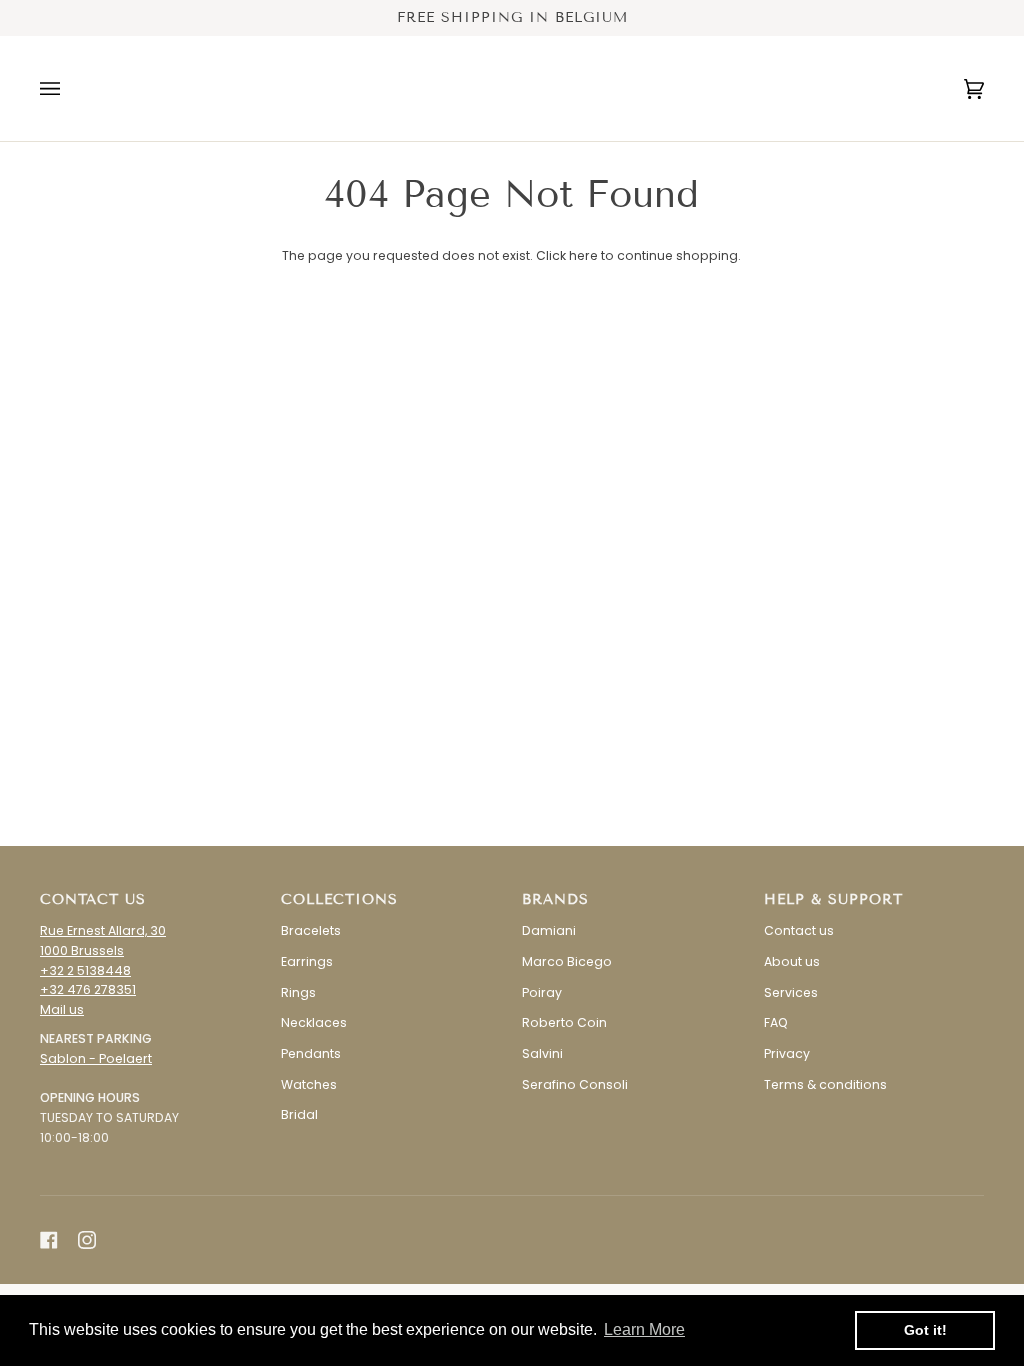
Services (791, 992)
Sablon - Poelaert (96, 1058)
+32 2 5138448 (85, 970)
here (583, 255)
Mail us (62, 1009)
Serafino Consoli (575, 1084)
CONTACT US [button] (93, 899)
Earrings (307, 961)
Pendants (311, 1053)
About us (792, 961)
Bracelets (311, 930)
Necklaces (314, 1022)
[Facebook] (49, 1240)
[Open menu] (70, 88)
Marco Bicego (567, 961)
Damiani (549, 930)
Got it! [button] (925, 1330)
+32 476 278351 (88, 989)
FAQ (776, 1022)
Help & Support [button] (833, 899)
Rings (298, 992)
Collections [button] (339, 899)
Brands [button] (555, 899)
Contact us (799, 930)
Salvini (542, 1053)
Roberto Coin (564, 1022)
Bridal (299, 1114)
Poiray (542, 992)
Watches (309, 1084)
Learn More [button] (644, 1329)
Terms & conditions (825, 1084)
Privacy (787, 1053)
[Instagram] (87, 1240)
